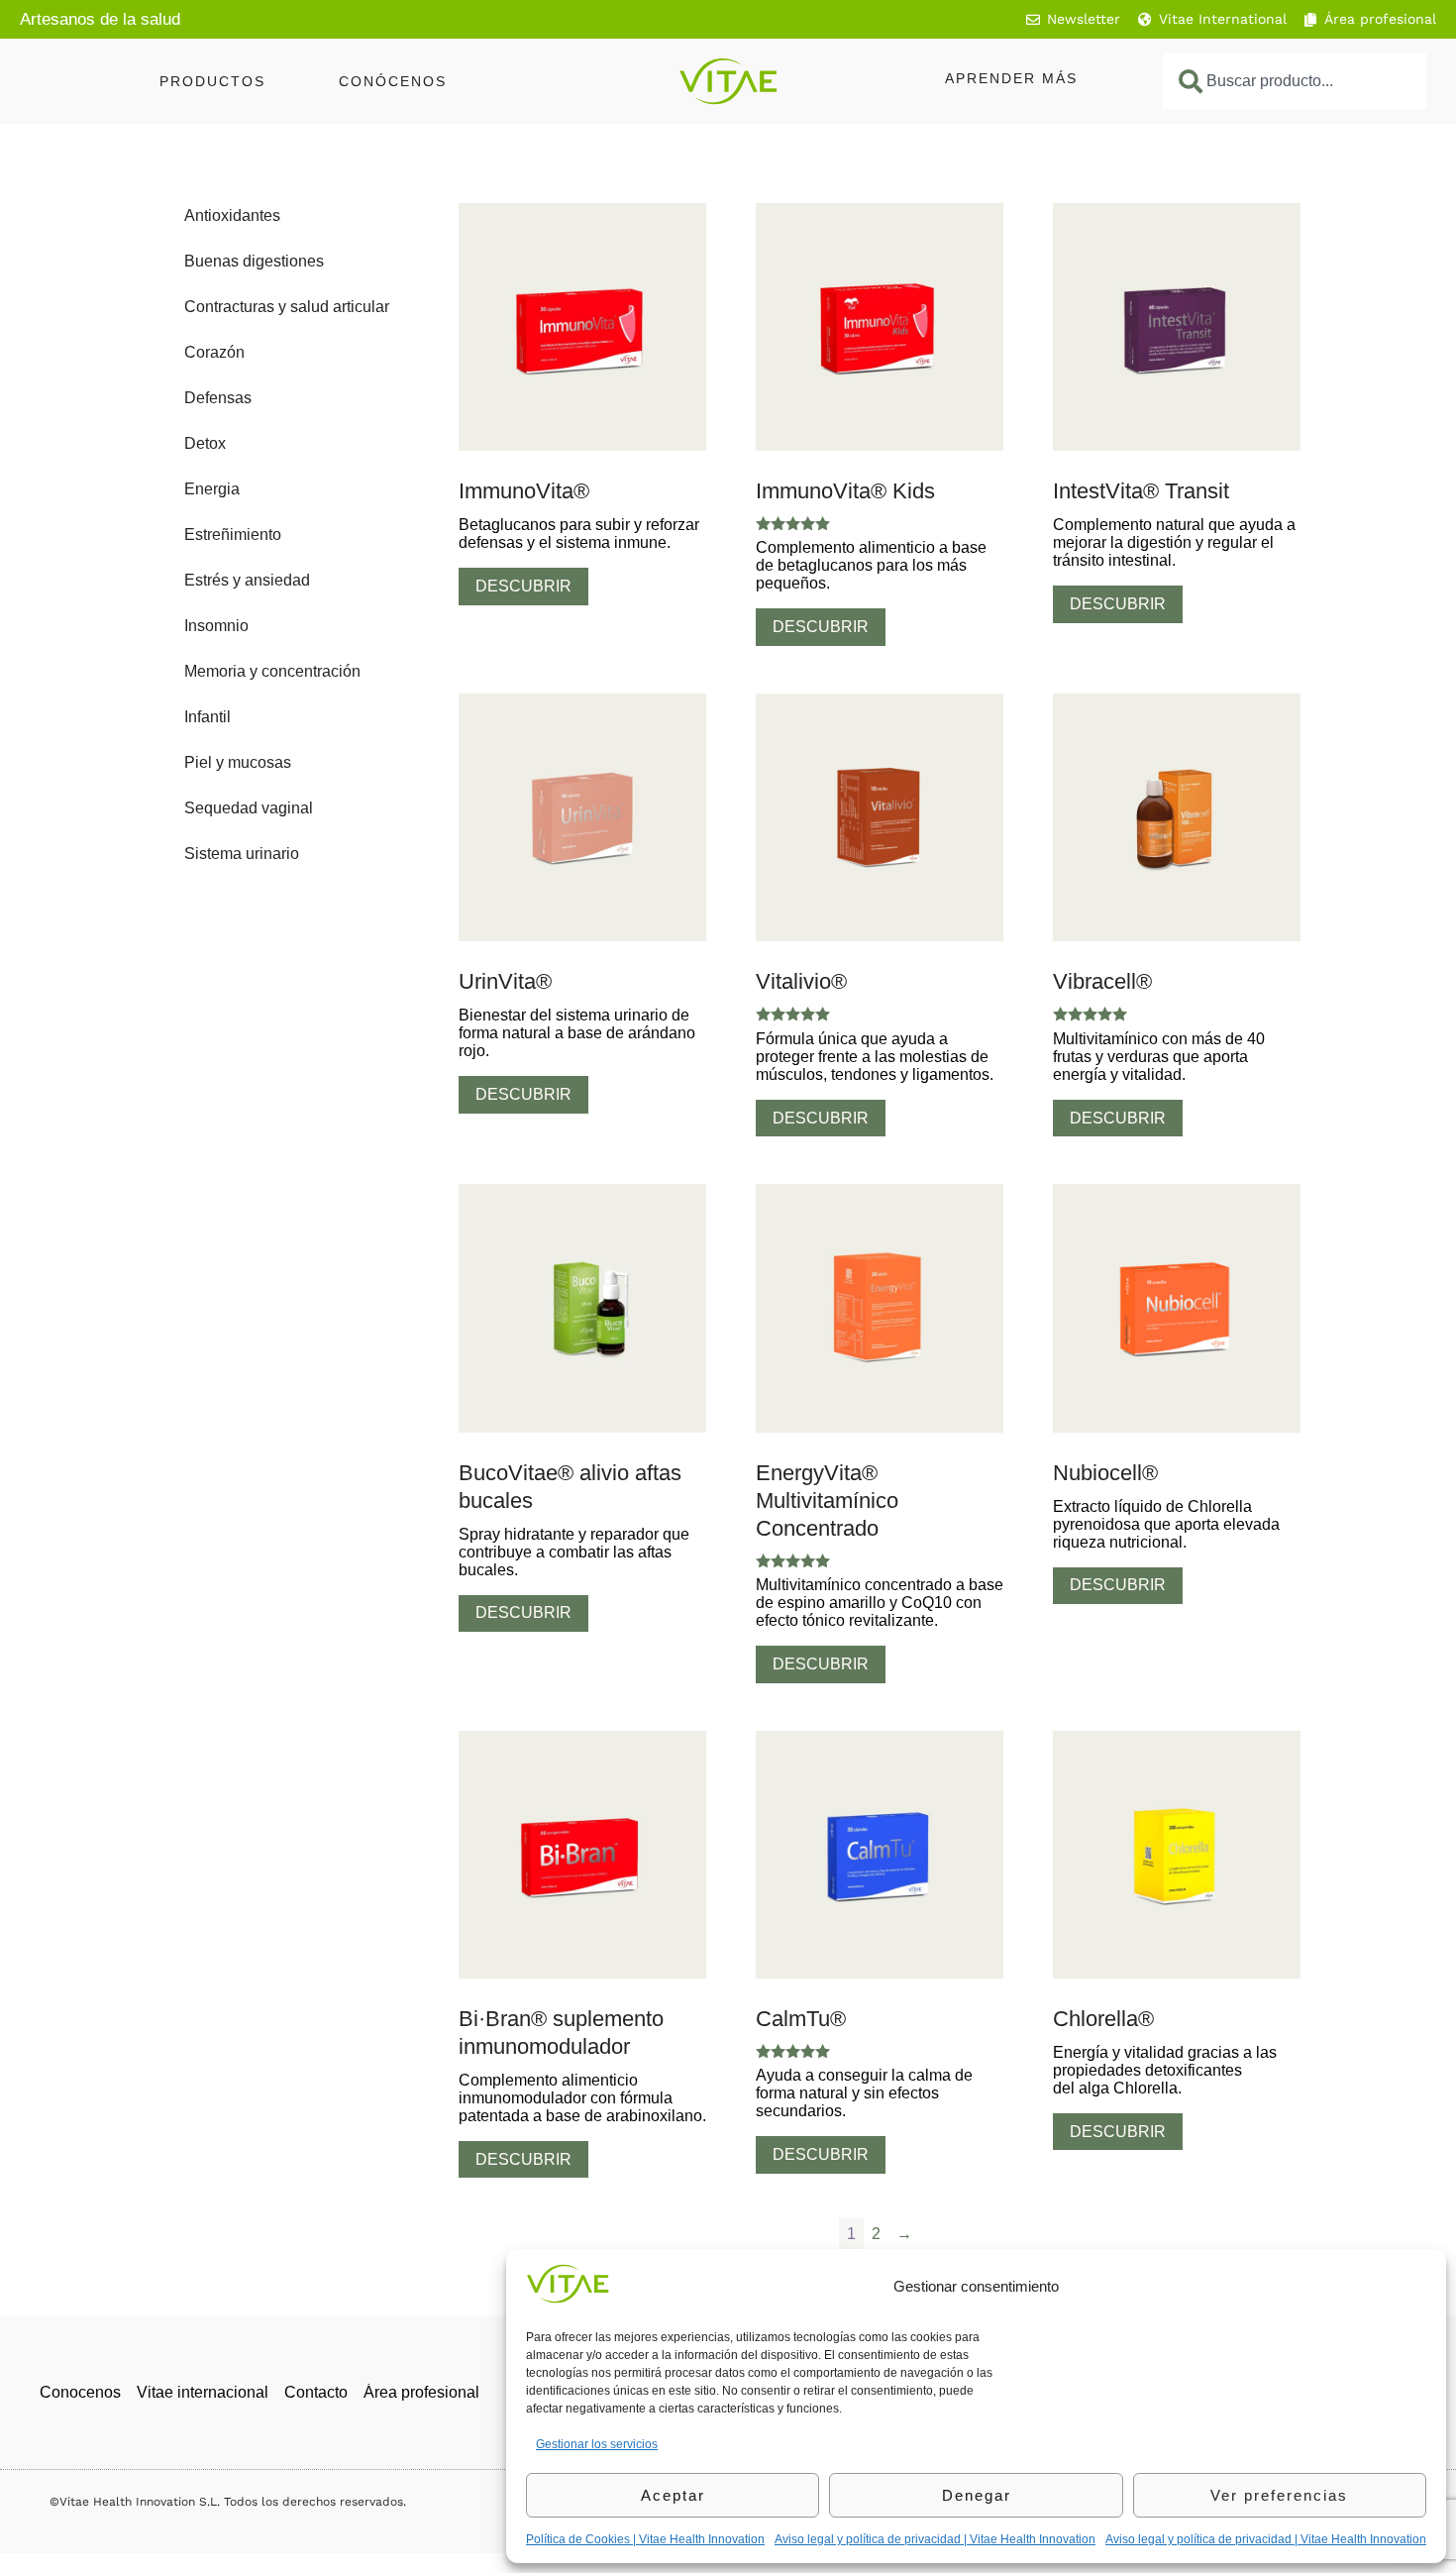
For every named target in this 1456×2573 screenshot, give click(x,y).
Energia (212, 489)
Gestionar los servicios (597, 2444)
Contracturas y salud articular (287, 307)
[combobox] (1295, 81)
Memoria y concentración (272, 671)
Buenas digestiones (254, 261)
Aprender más (1011, 78)
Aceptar (673, 2495)
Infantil (208, 717)
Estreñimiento (233, 535)
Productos (212, 81)
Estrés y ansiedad (247, 580)
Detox (205, 443)
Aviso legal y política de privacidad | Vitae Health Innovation (935, 2539)
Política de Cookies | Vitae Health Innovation (645, 2539)
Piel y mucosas (238, 762)
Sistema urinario (242, 854)
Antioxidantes (232, 215)
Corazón (214, 352)
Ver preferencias (1279, 2495)
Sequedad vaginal (249, 808)
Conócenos (393, 81)
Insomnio (216, 626)
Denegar (977, 2495)
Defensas (218, 398)
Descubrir (523, 586)
